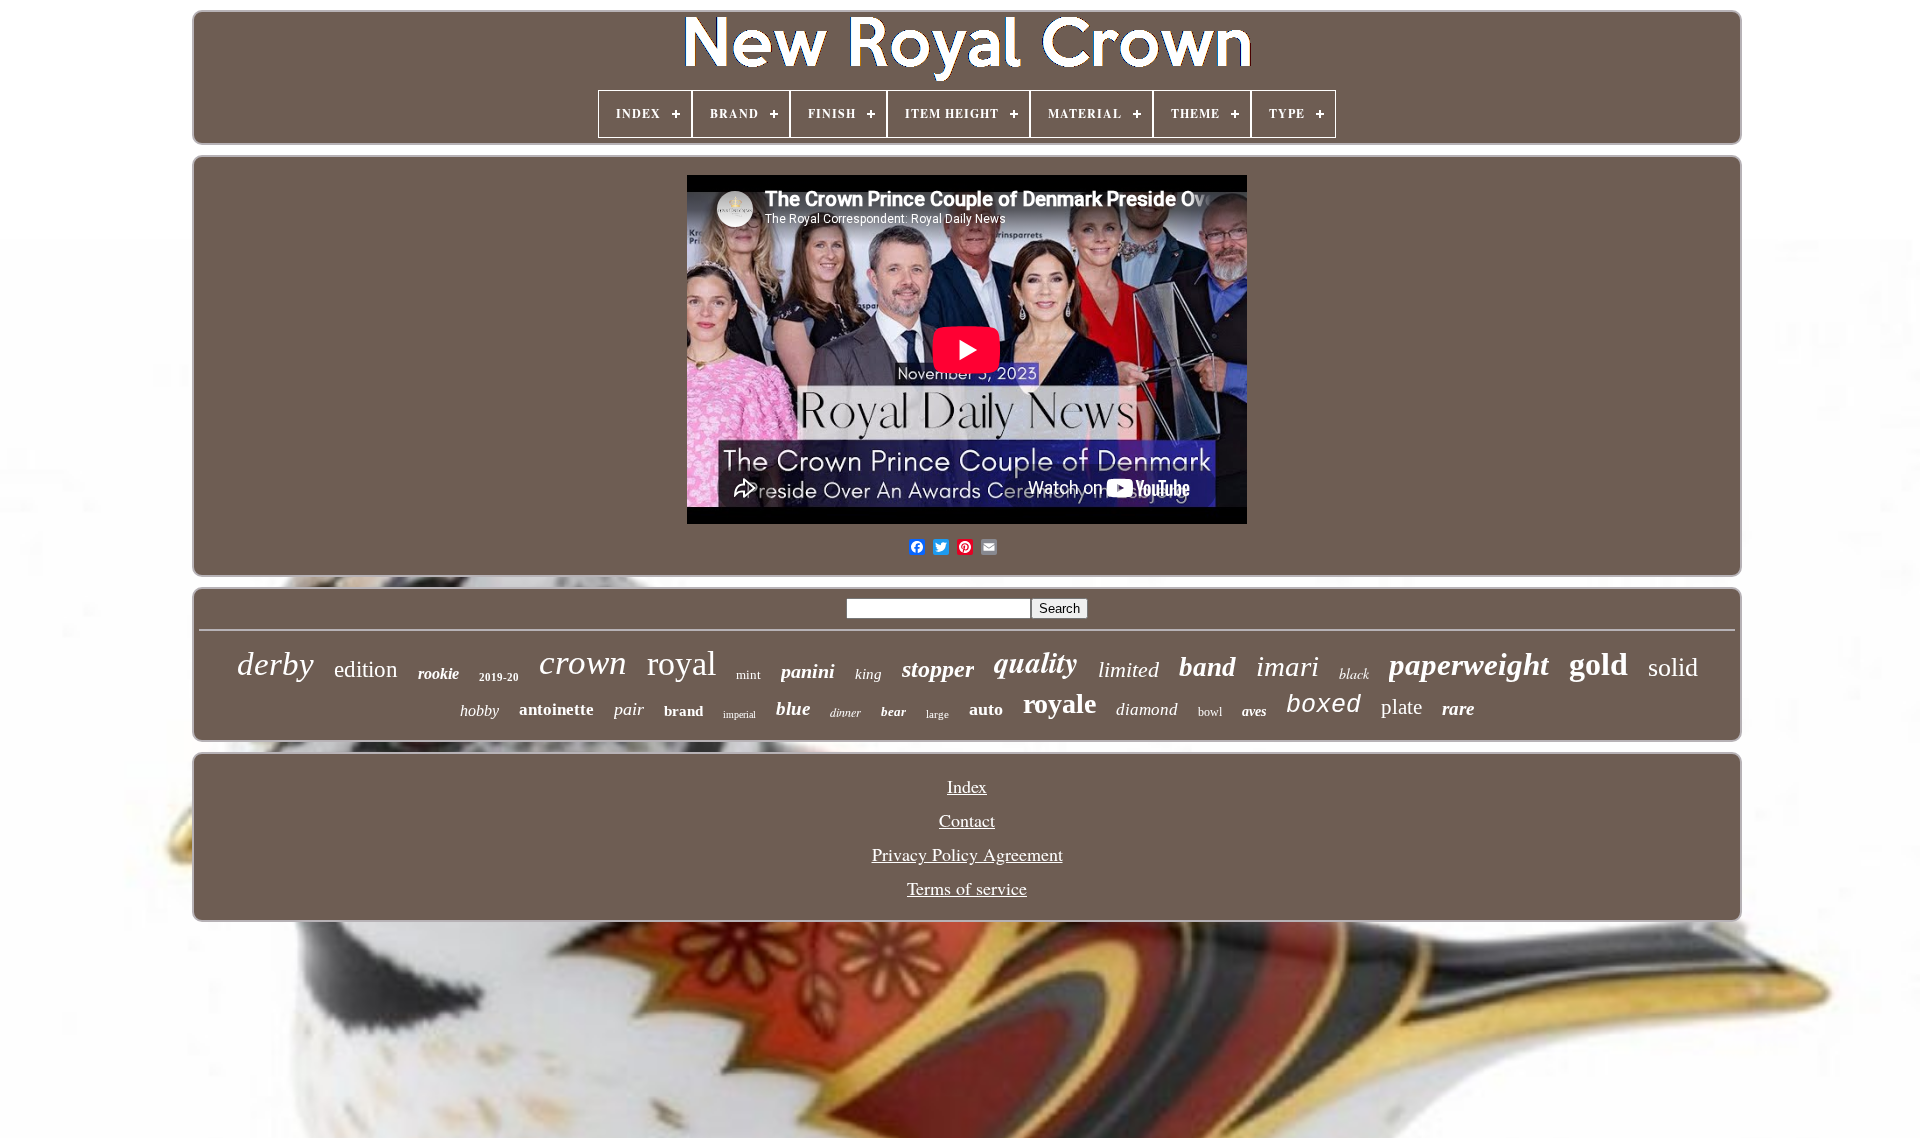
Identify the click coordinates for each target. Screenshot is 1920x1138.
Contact (967, 820)
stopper (938, 669)
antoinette (556, 709)
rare (1458, 708)
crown (583, 662)
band (1207, 667)
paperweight (1469, 664)
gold (1598, 664)
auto (986, 709)
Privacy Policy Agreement (967, 854)
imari (1287, 666)
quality (1036, 662)
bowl (1210, 712)
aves (1254, 711)
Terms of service (967, 888)
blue (793, 708)
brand (683, 711)
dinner (845, 712)
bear (893, 711)
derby (275, 664)
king (868, 674)
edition (366, 669)
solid (1673, 667)
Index (967, 786)
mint (748, 674)
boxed (1323, 705)
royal (681, 663)
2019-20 (499, 677)
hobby (479, 710)
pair (629, 709)
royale (1059, 703)
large (937, 714)
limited (1128, 669)
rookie (438, 673)
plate (1401, 707)
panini (808, 671)
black (1354, 673)
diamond (1147, 709)
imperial (739, 714)
